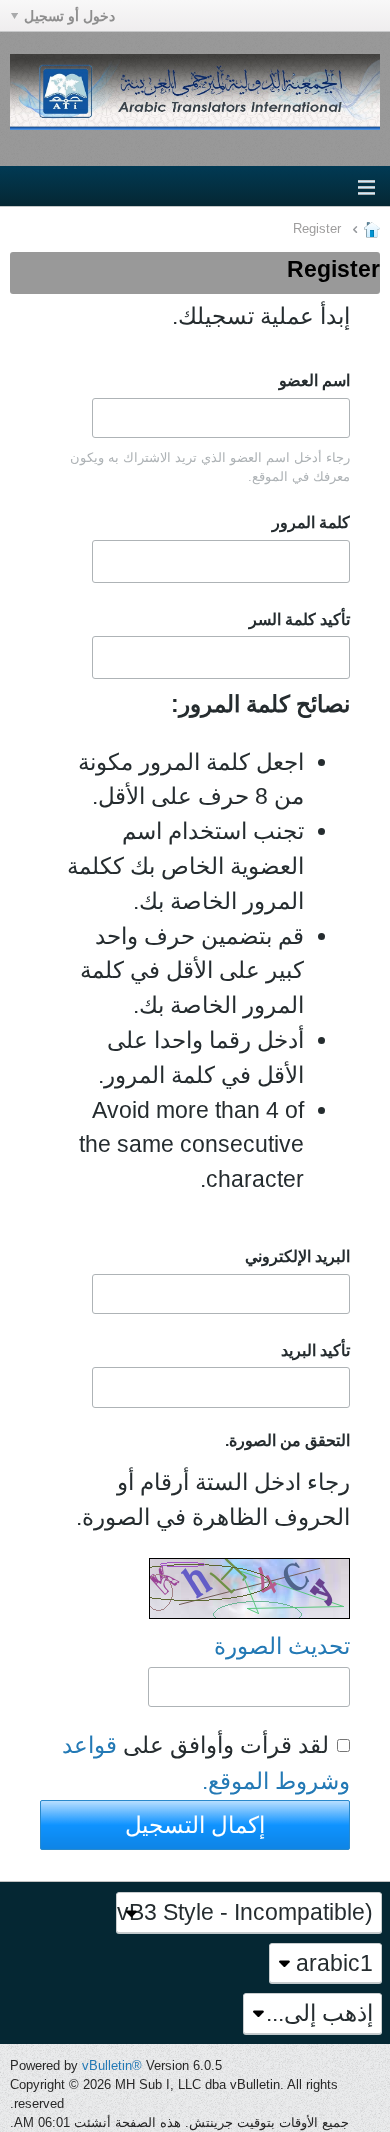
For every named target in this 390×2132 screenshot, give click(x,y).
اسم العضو (314, 380)
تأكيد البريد (315, 1350)
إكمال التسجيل (195, 1825)
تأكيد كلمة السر (299, 619)
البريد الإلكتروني (297, 1256)
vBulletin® (112, 2065)
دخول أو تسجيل (69, 16)
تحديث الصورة (282, 1646)
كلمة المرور (311, 522)
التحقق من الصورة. (287, 1440)
